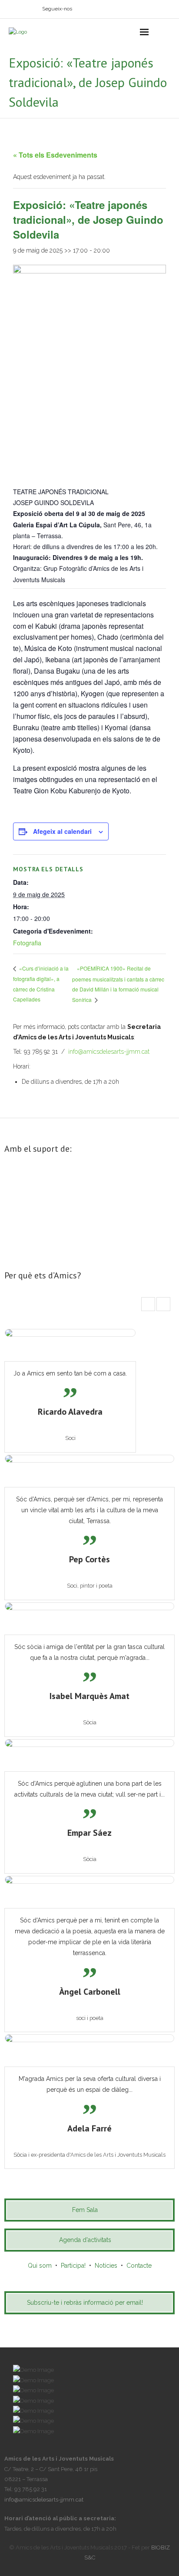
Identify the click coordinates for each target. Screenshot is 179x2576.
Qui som (40, 2266)
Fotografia (27, 943)
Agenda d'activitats (85, 2240)
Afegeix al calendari (62, 831)
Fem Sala (85, 2210)
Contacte (139, 2266)
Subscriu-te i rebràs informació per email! (85, 2303)
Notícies (106, 2266)
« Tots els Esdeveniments (55, 155)
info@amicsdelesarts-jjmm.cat (109, 1052)
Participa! (73, 2266)
